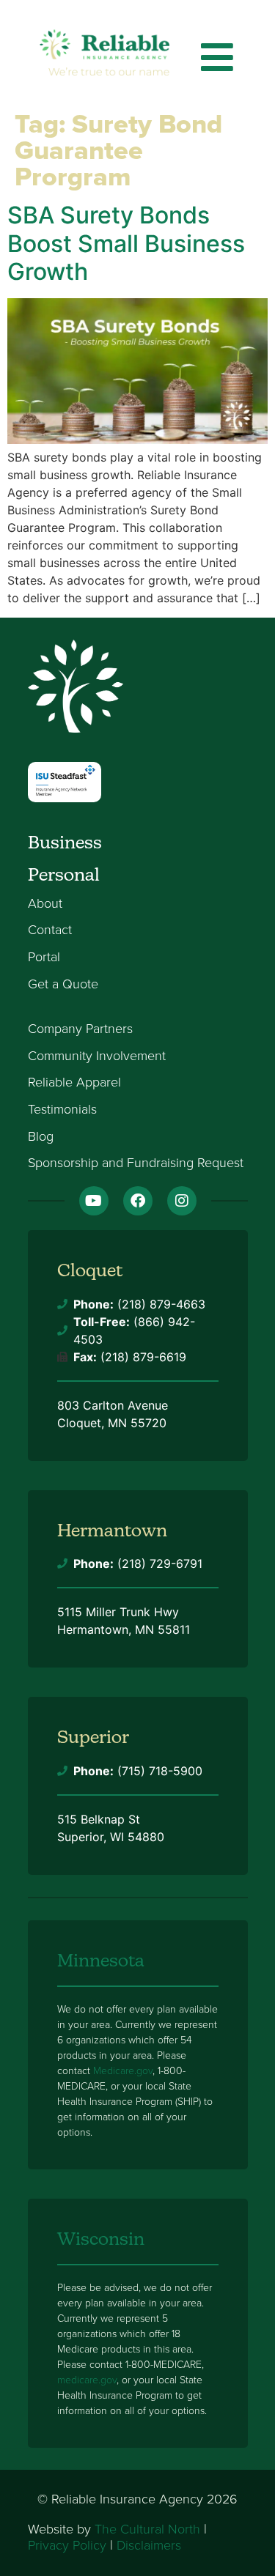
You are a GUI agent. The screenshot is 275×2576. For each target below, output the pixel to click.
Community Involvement (97, 1056)
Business (65, 842)
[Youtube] (94, 1201)
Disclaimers (149, 2545)
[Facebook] (138, 1201)
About (45, 904)
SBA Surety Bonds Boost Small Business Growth (126, 243)
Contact (50, 930)
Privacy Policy (67, 2545)
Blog (41, 1137)
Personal (64, 874)
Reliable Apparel (74, 1083)
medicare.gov (87, 2380)
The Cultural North (147, 2529)
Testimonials (62, 1110)
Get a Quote (63, 985)
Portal (44, 958)
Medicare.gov (123, 2071)
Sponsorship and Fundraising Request (136, 1163)
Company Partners (80, 1029)
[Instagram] (182, 1201)
